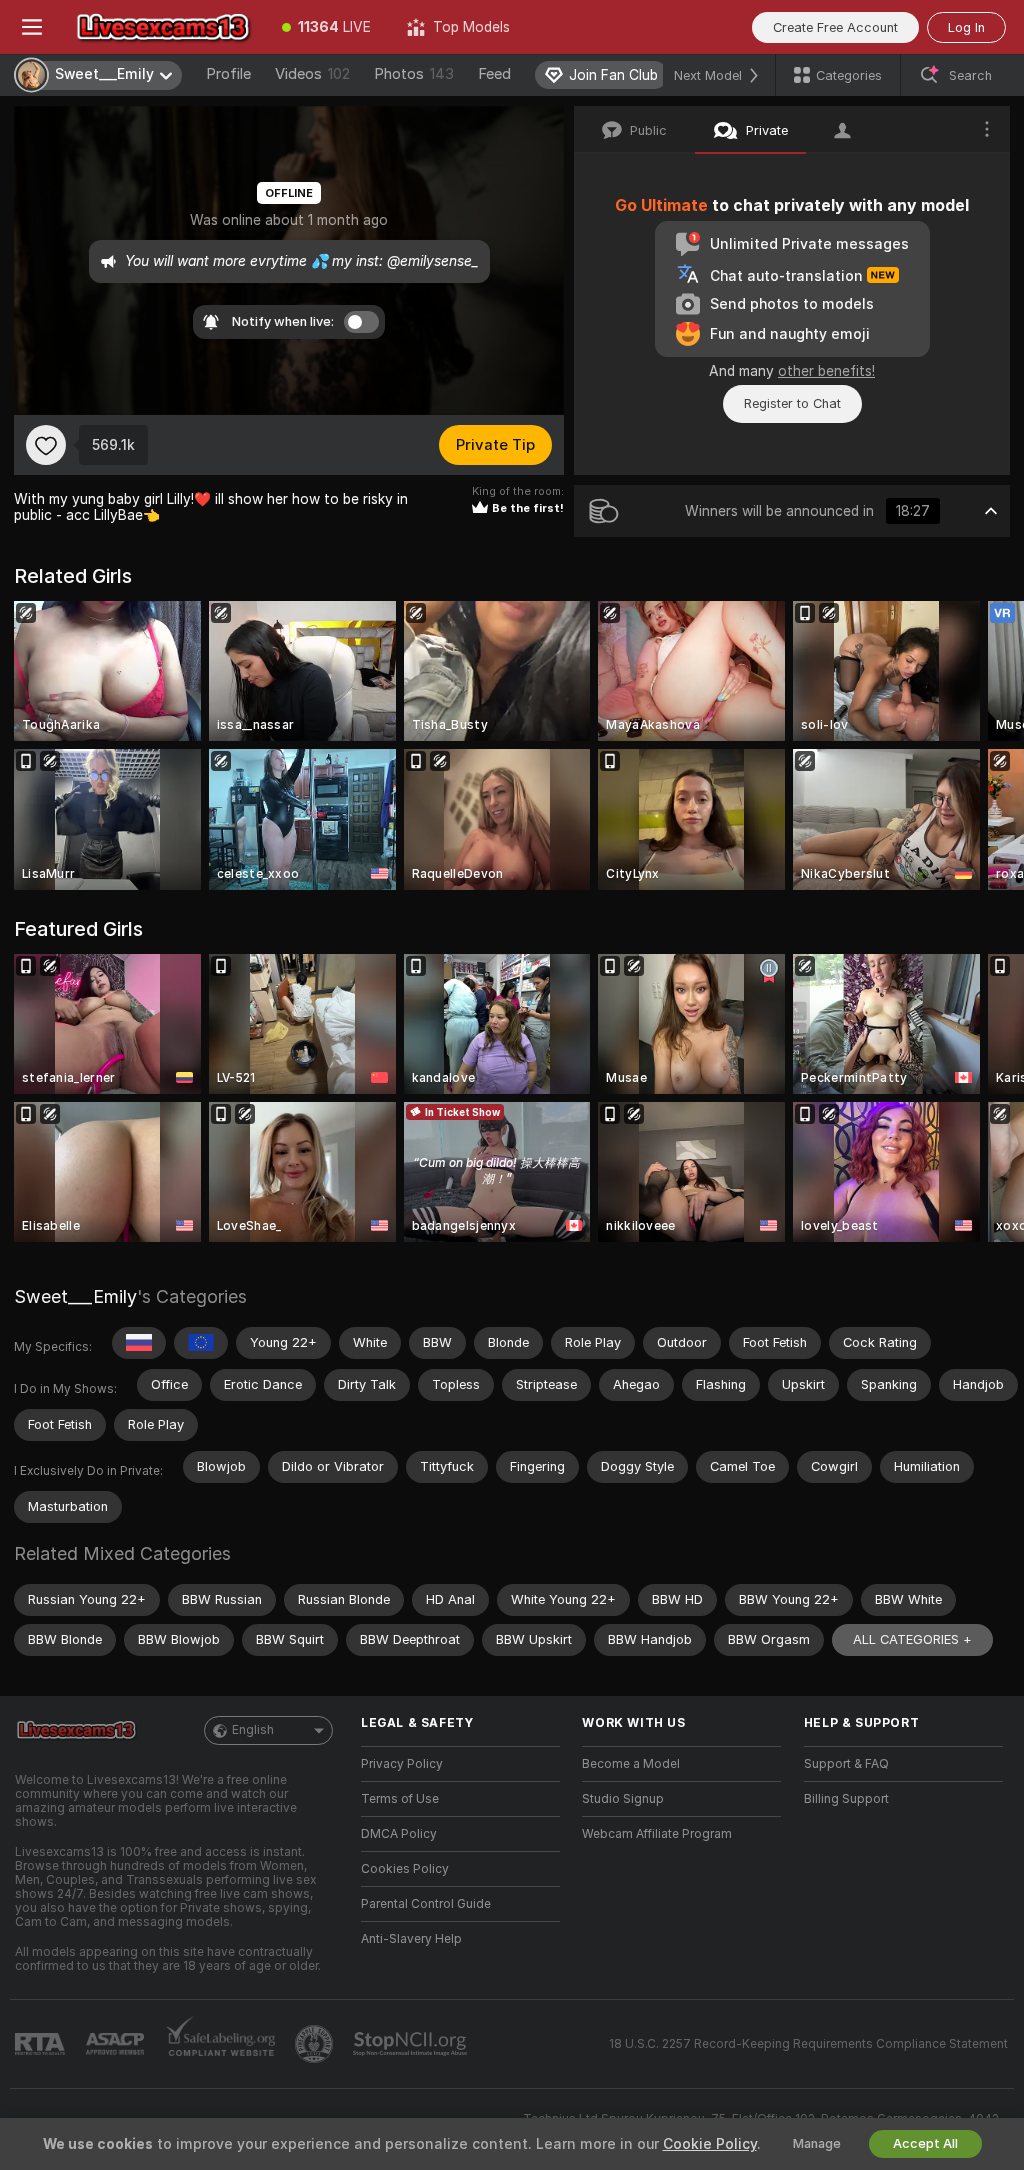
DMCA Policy (399, 1834)
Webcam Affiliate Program (657, 1834)
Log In (966, 27)
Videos (312, 74)
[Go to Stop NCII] (412, 2044)
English (253, 1730)
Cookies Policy (405, 1869)
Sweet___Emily (75, 1296)
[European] (201, 1343)
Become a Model (631, 1764)
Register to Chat (792, 403)
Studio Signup (623, 1799)
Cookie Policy (710, 2144)
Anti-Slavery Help (411, 1939)
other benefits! (826, 371)
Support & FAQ (846, 1764)
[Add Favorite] (46, 445)
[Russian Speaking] (139, 1343)
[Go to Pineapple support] (316, 2044)
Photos (414, 74)
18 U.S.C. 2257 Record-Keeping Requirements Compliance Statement (808, 2044)
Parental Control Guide (426, 1904)
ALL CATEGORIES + (912, 1639)
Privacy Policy (402, 1764)
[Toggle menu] (32, 27)
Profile (228, 74)
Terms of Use (400, 1799)
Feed (494, 74)
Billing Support (846, 1799)
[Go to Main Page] (164, 27)
